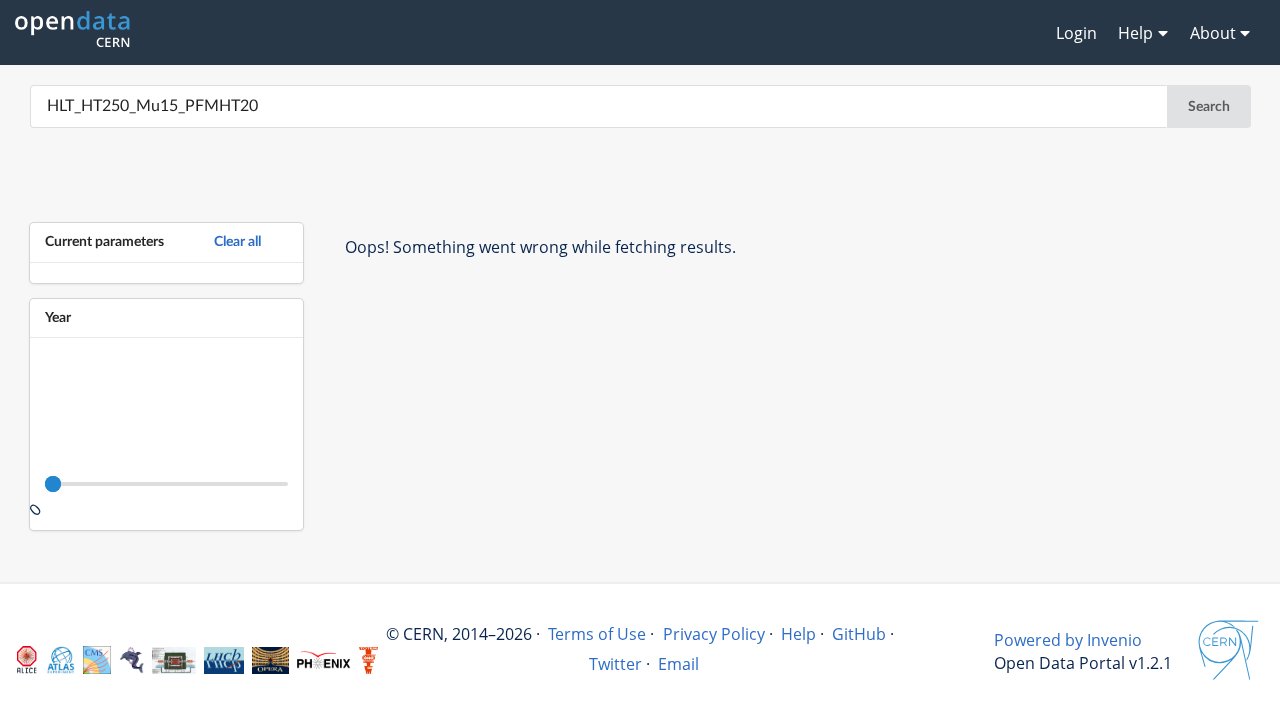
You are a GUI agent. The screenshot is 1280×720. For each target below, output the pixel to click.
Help (798, 634)
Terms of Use (597, 634)
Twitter (615, 664)
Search (1209, 107)
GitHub (859, 634)
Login (1076, 33)
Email (678, 664)
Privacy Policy (714, 634)
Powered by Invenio (1068, 640)
